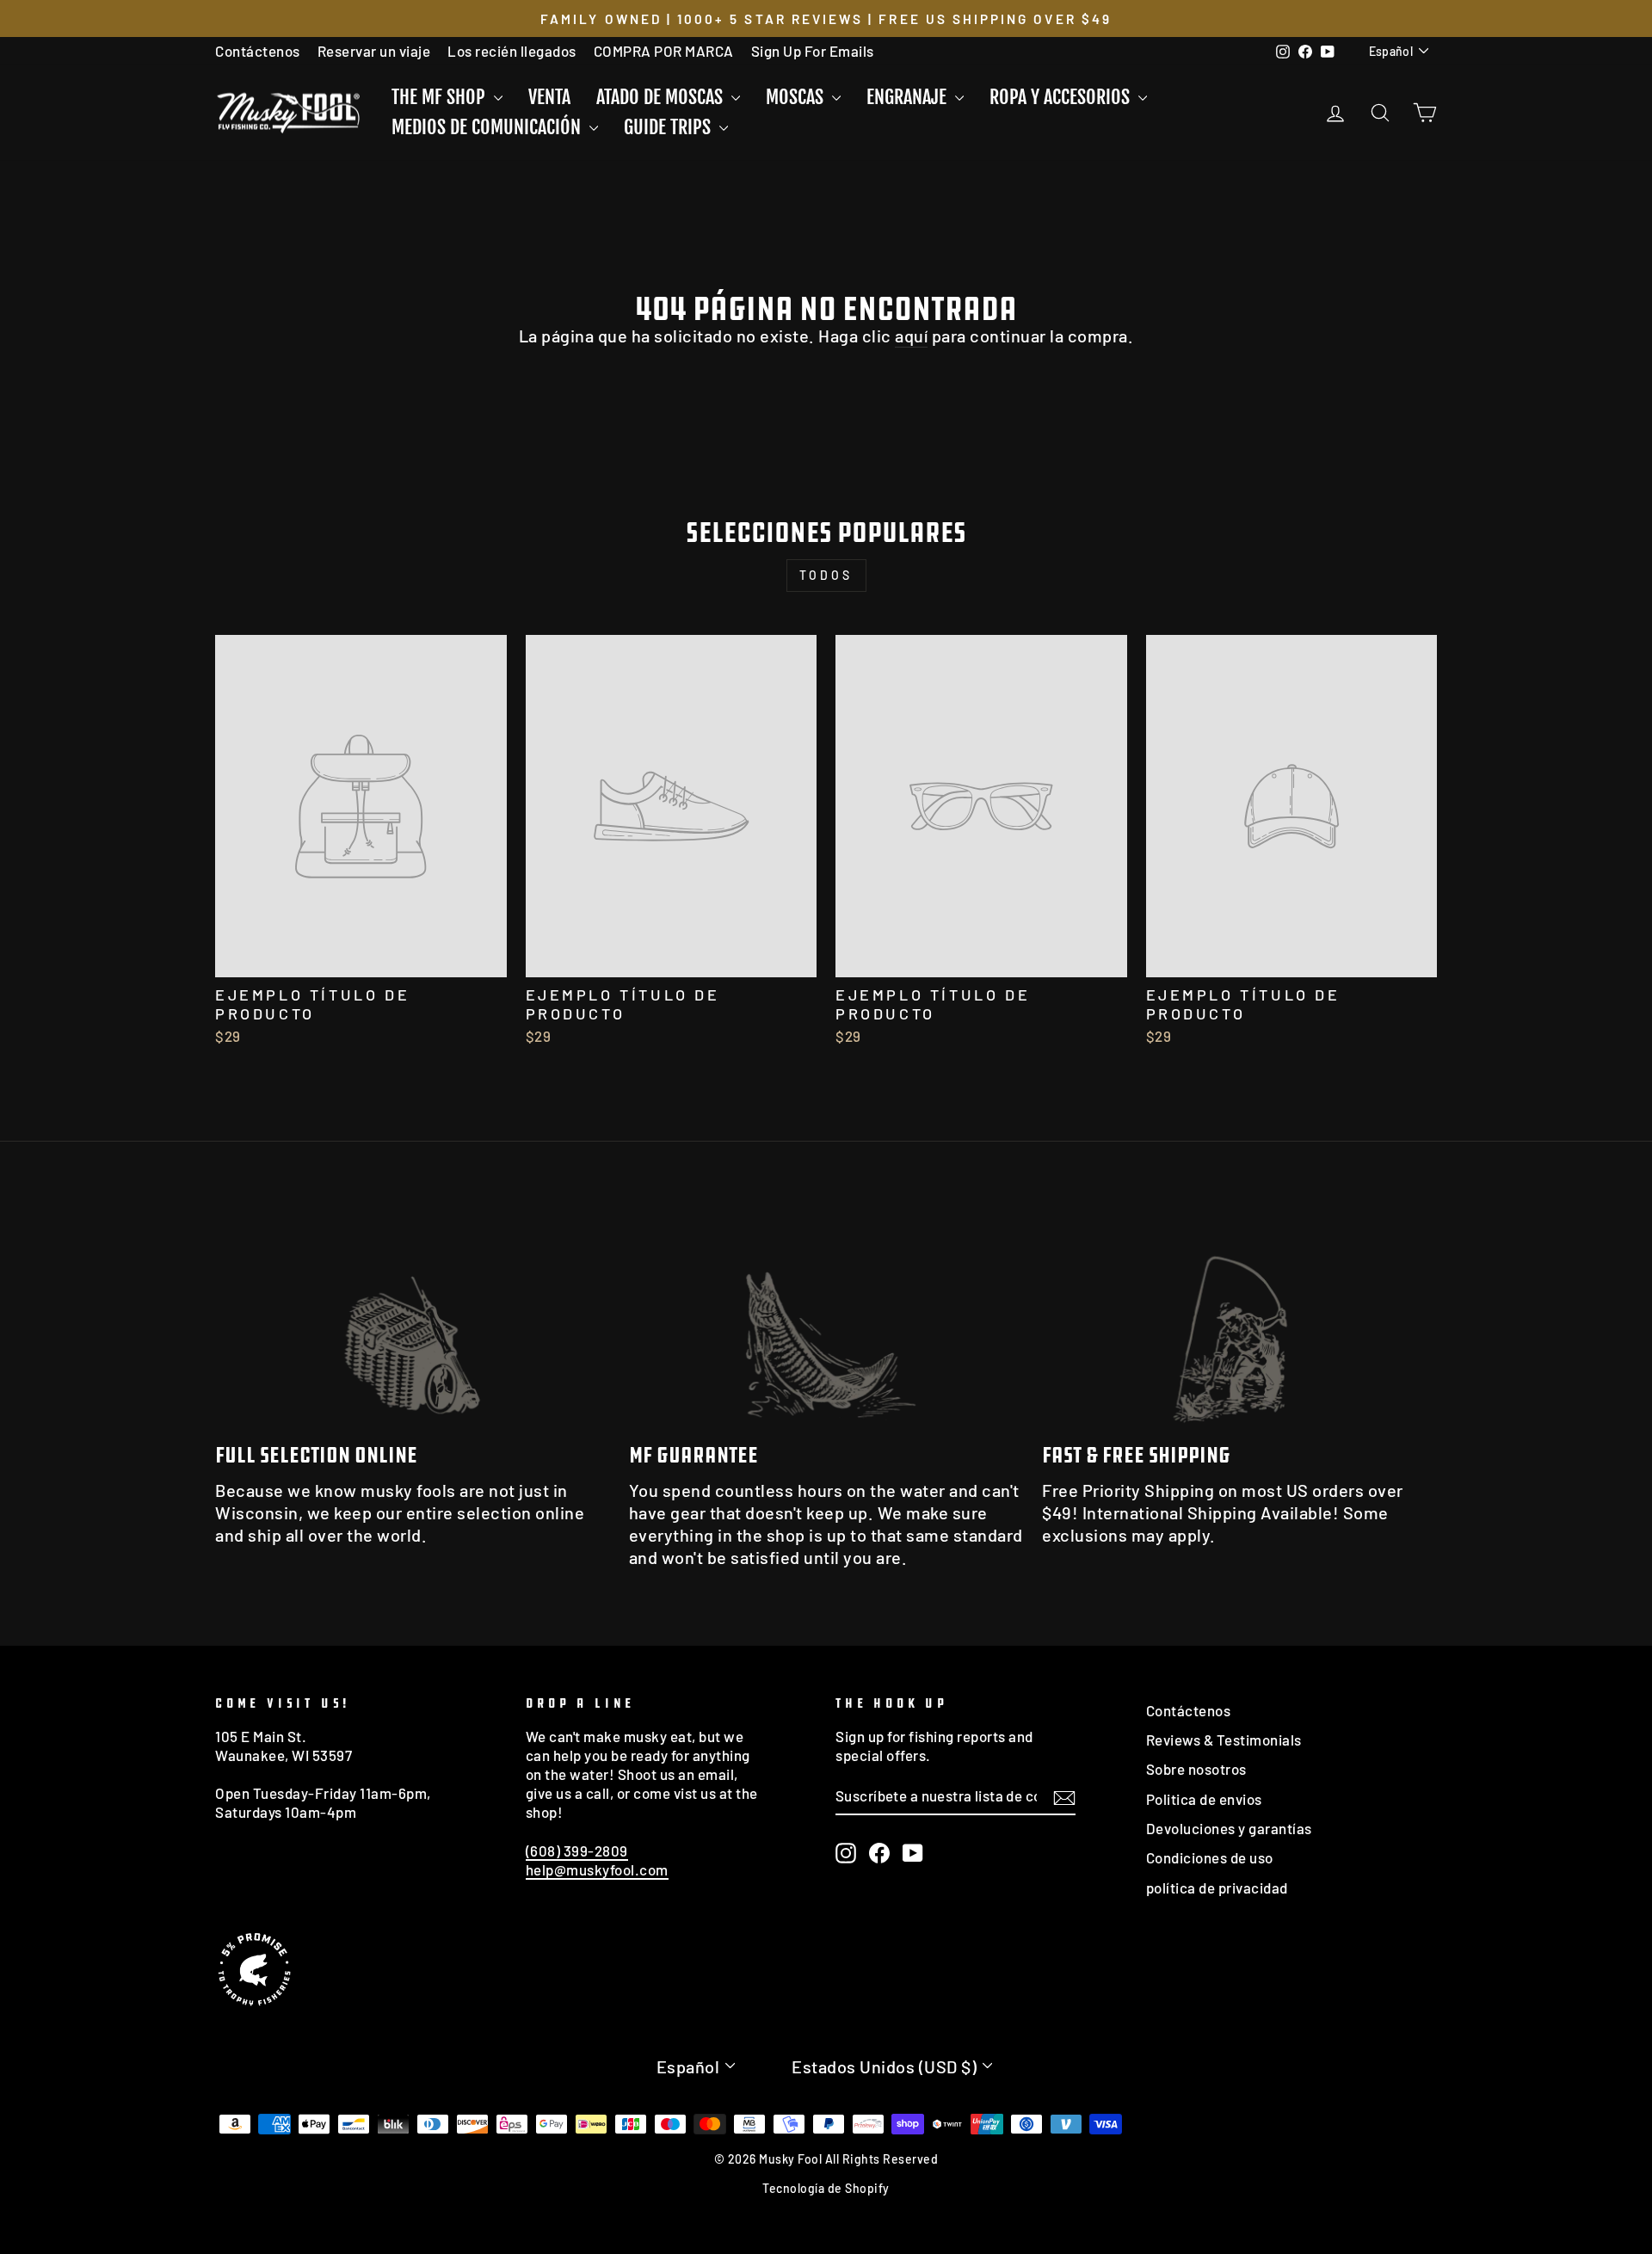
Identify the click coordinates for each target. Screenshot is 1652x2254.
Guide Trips (669, 127)
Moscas (797, 97)
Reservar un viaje (374, 51)
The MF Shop (441, 97)
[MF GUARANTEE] (826, 1318)
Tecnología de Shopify (826, 2188)
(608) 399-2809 (577, 1851)
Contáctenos (258, 51)
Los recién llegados (512, 51)
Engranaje (909, 97)
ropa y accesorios (1062, 97)
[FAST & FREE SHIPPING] (1239, 1318)
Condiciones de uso (1210, 1857)
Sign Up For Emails (813, 51)
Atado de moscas (662, 97)
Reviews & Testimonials (1224, 1740)
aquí (911, 336)
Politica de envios (1204, 1799)
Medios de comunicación (488, 127)
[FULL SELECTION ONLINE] (413, 1318)
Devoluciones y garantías (1229, 1828)
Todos (826, 575)
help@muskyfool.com (597, 1869)
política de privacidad (1217, 1888)
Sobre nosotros (1196, 1769)
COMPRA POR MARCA (664, 51)
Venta (549, 97)
